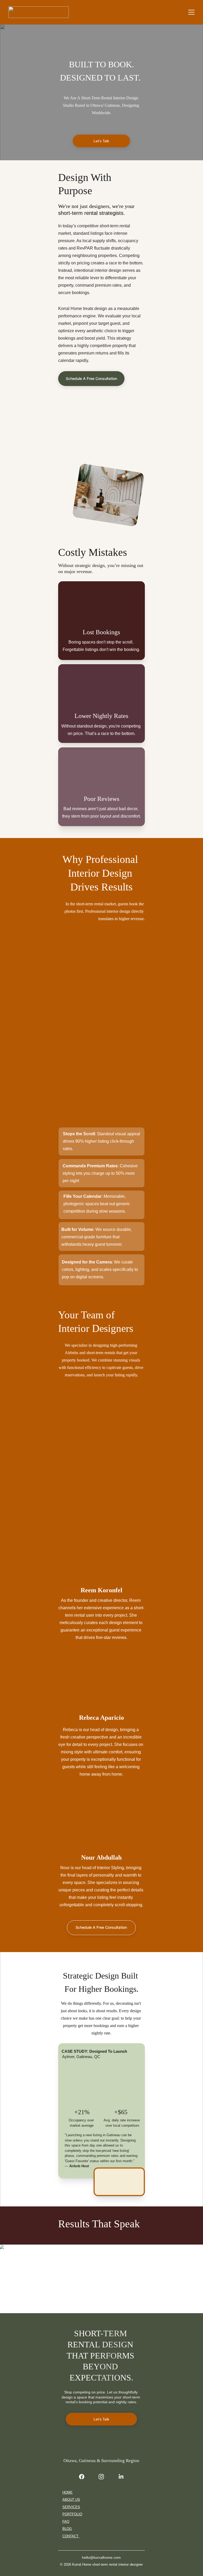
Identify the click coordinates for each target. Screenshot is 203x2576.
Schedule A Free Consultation (91, 378)
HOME (68, 2492)
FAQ (66, 2522)
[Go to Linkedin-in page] (121, 2477)
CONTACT (71, 2536)
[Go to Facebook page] (84, 2477)
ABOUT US (71, 2500)
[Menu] (191, 12)
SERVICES (71, 2507)
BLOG (67, 2529)
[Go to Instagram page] (104, 2477)
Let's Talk (101, 141)
